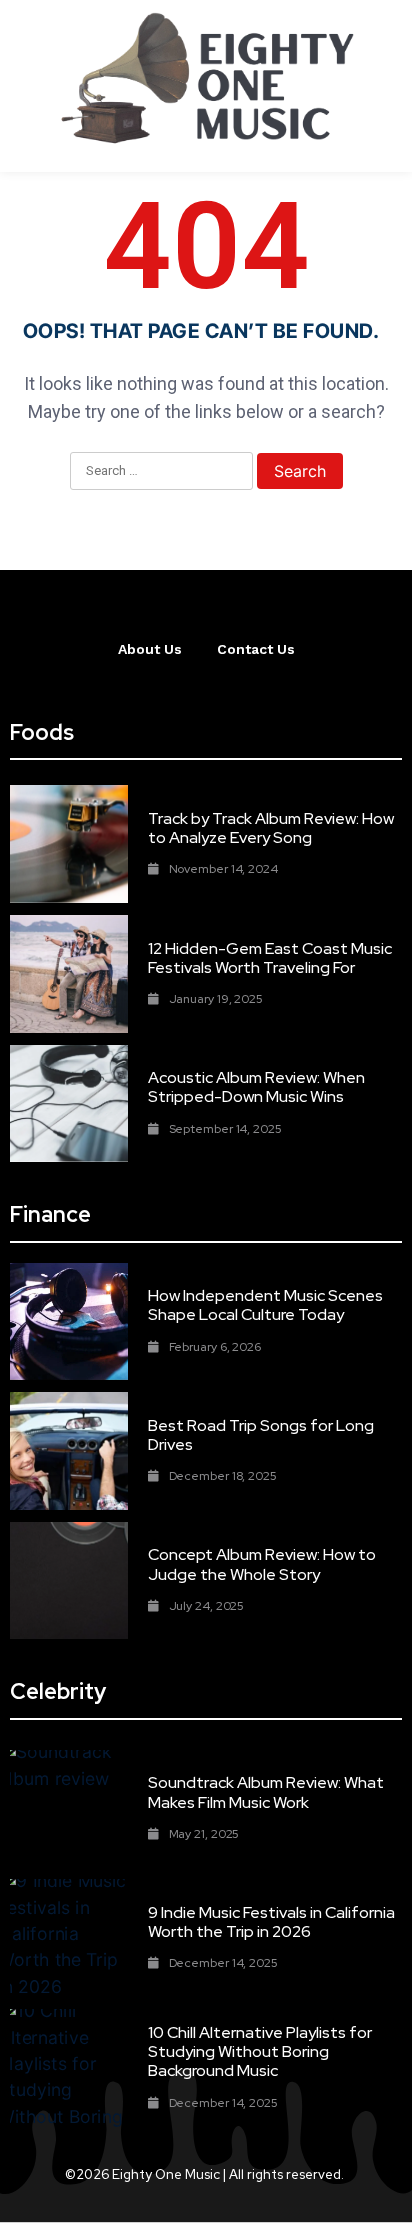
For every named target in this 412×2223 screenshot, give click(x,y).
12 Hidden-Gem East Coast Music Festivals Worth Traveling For (270, 958)
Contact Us (256, 649)
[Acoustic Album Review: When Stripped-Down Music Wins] (69, 1104)
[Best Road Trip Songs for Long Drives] (69, 1451)
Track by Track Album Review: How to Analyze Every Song (271, 828)
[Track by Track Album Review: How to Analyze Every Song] (69, 844)
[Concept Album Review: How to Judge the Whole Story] (69, 1581)
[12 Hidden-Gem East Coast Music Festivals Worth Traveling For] (69, 974)
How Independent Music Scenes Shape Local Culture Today (265, 1305)
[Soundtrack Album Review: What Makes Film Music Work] (69, 1809)
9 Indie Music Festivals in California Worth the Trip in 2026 (271, 1922)
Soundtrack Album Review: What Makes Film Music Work (266, 1792)
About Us (150, 649)
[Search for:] (161, 472)
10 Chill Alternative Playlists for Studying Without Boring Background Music (260, 2051)
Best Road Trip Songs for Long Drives (261, 1435)
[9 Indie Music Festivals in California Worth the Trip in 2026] (69, 1938)
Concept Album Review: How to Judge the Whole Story (262, 1564)
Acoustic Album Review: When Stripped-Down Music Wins (256, 1087)
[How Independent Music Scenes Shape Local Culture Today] (69, 1322)
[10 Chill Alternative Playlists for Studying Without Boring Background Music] (69, 2068)
